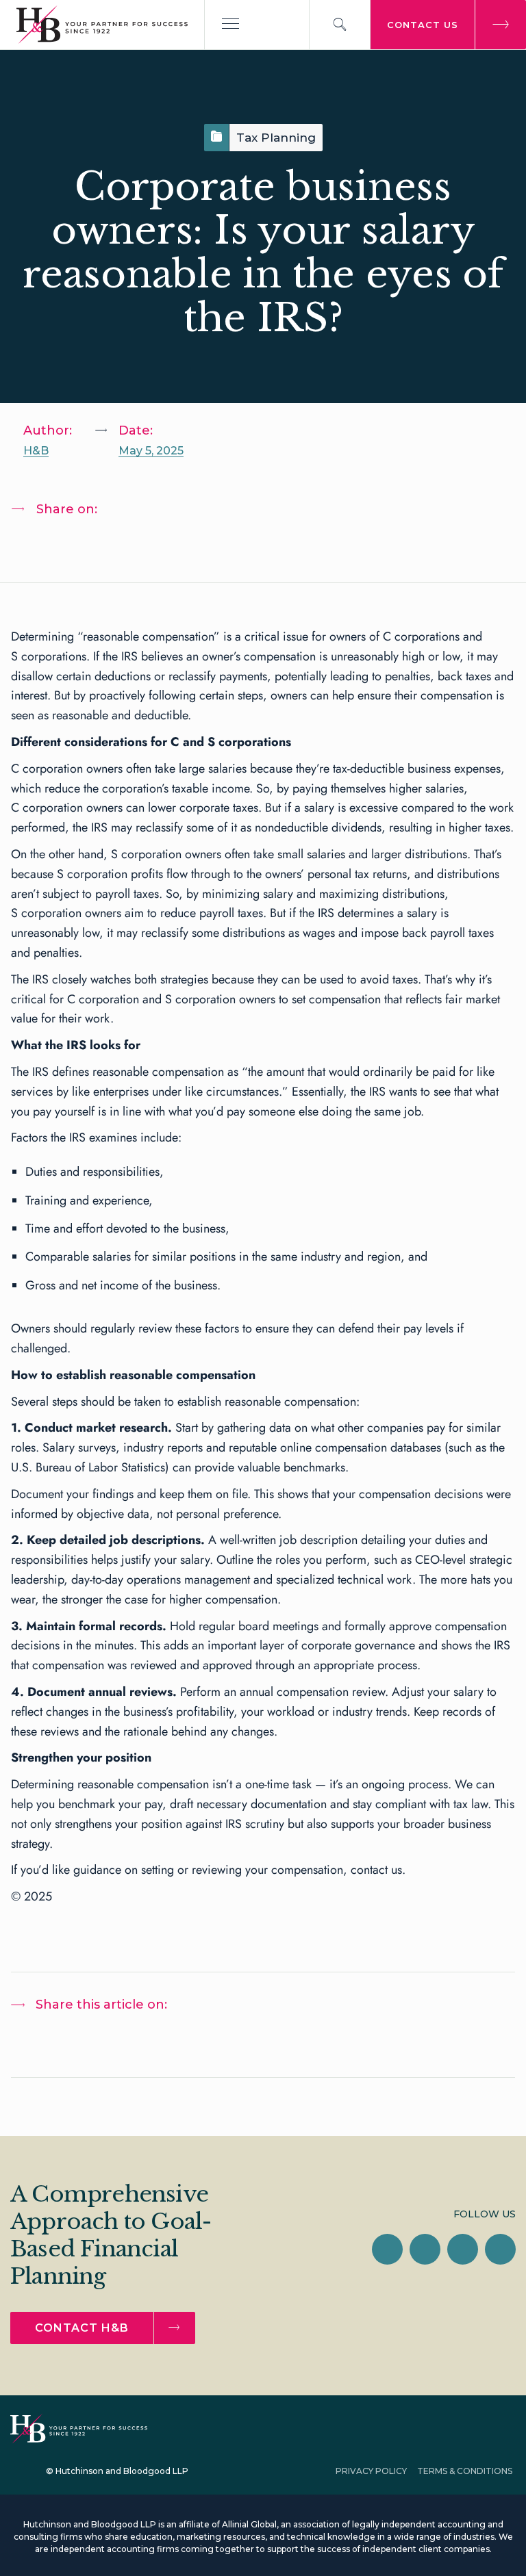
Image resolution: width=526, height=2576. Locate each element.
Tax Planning (276, 138)
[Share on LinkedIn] (35, 545)
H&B (36, 451)
